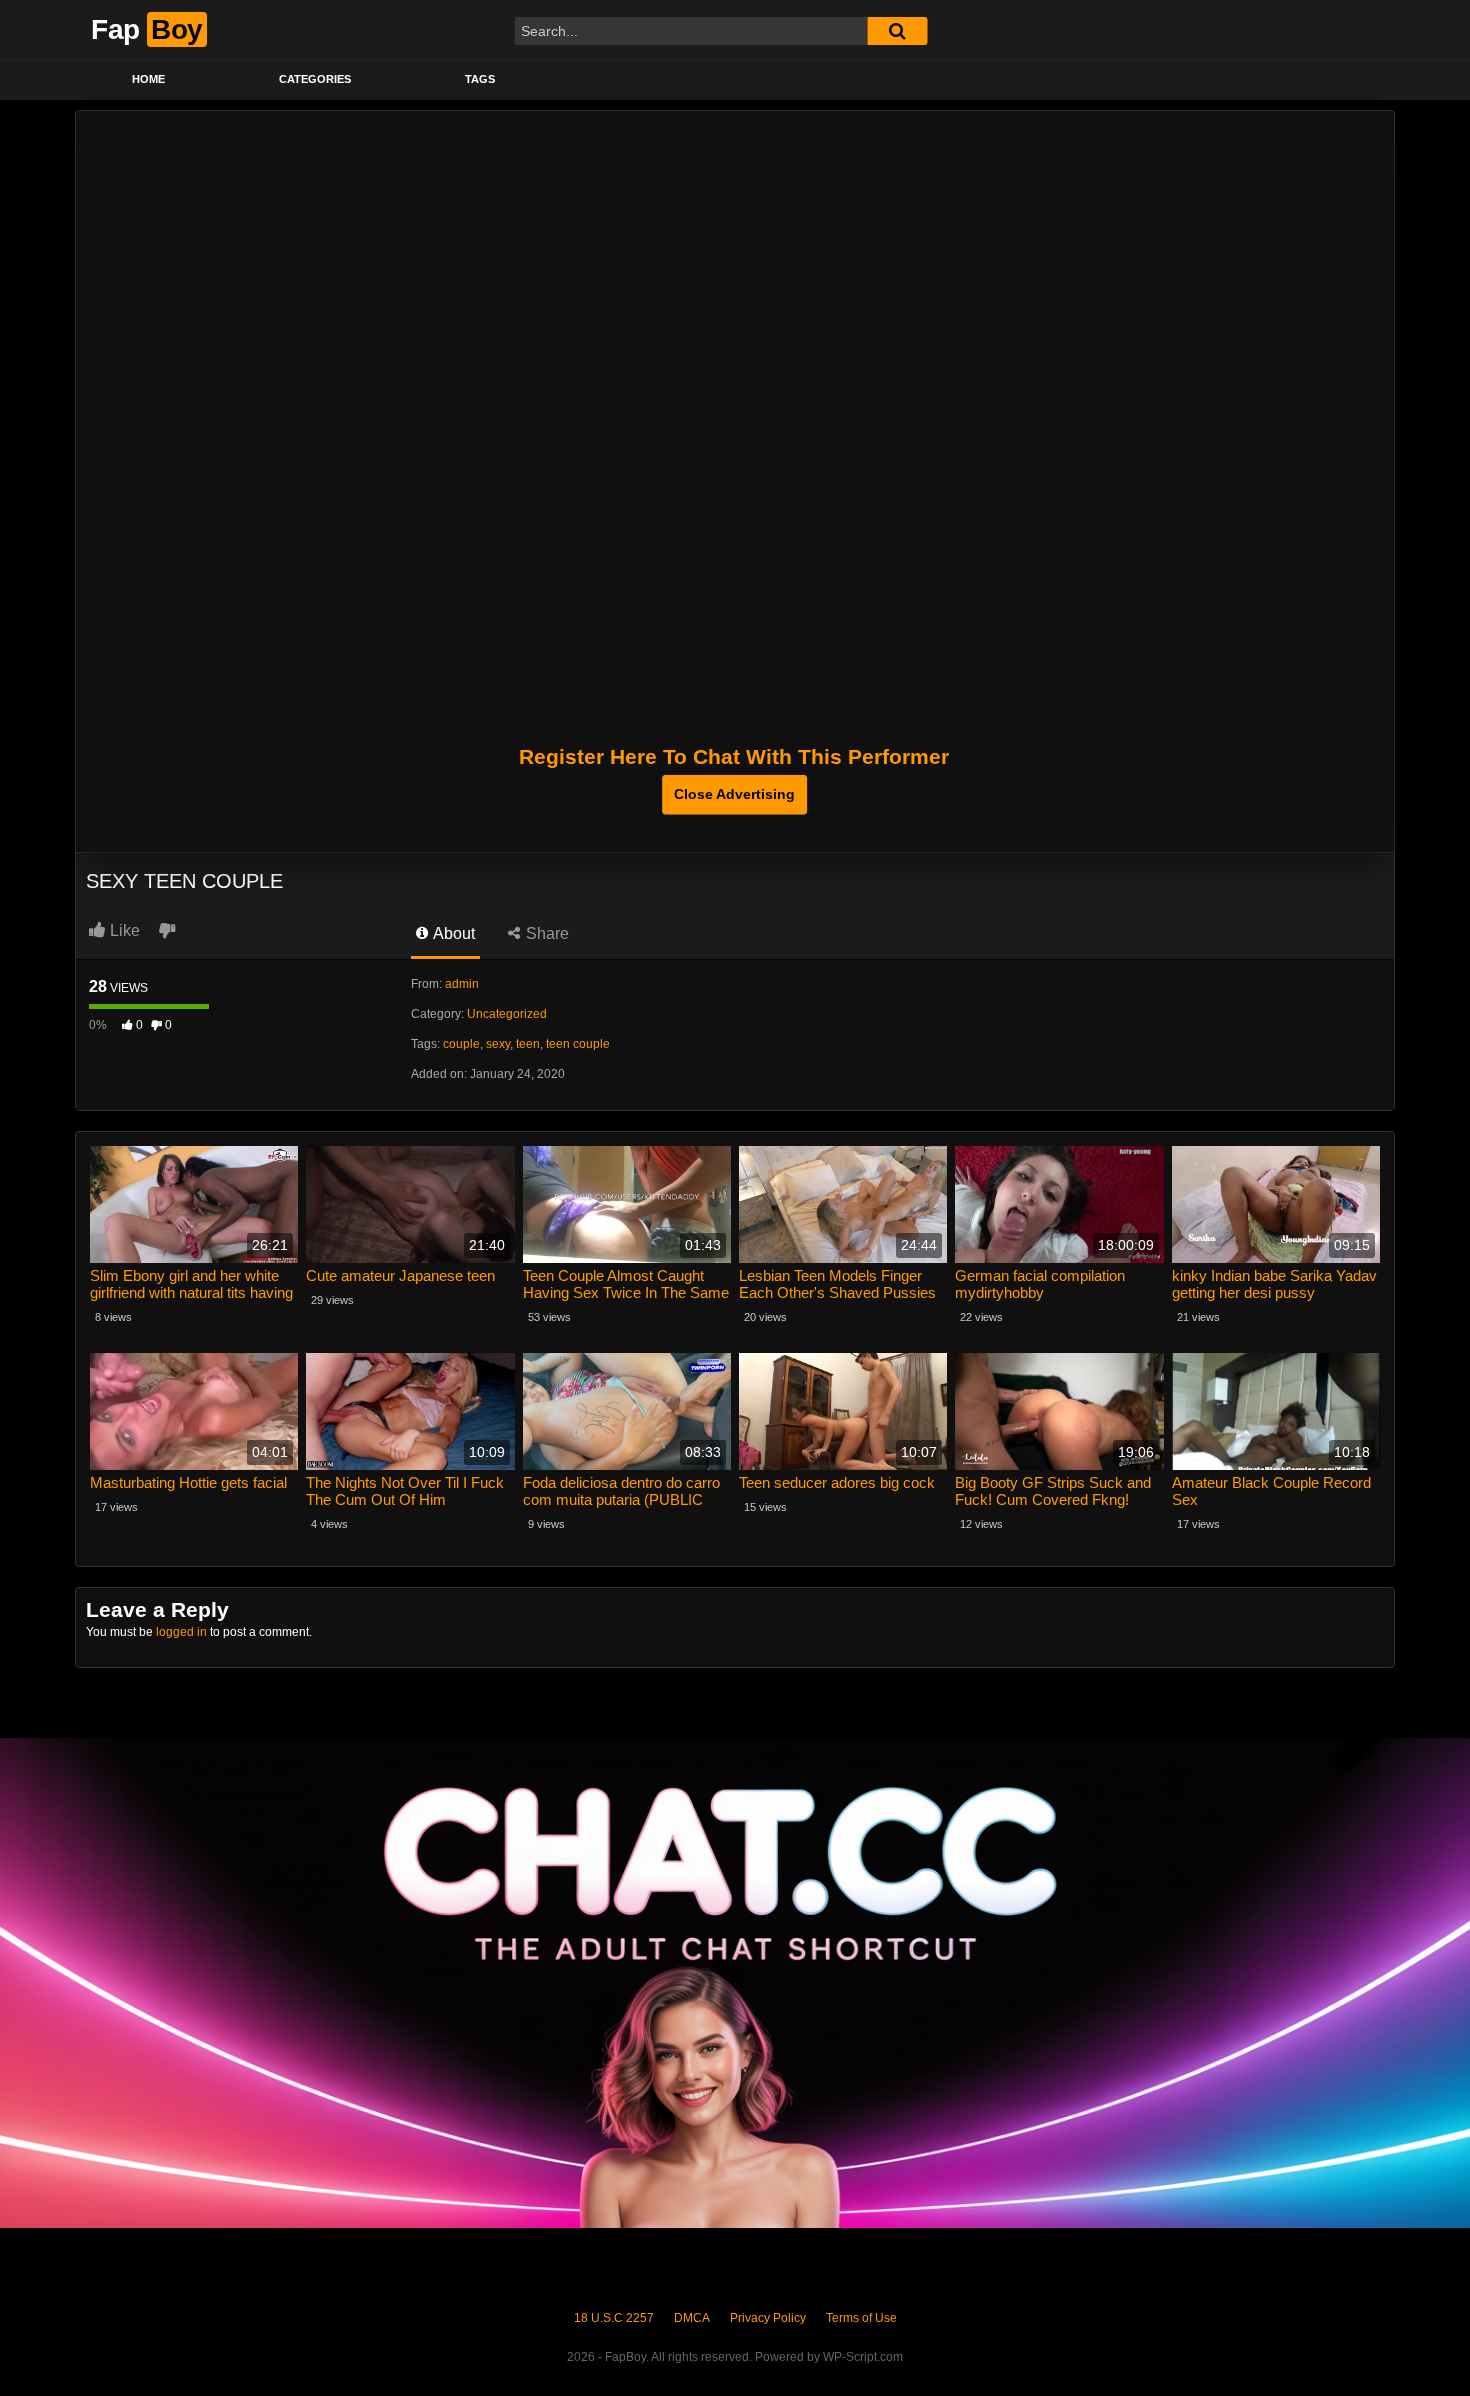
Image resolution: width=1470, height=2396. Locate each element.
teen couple (578, 1044)
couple (461, 1044)
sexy (498, 1044)
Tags (480, 79)
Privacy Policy (768, 2318)
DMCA (692, 2318)
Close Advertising (734, 794)
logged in (181, 1632)
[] (897, 31)
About (452, 933)
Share (545, 933)
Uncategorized (507, 1014)
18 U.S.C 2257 (614, 2318)
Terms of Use (861, 2318)
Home (148, 79)
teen (528, 1044)
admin (462, 984)
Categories (315, 79)
